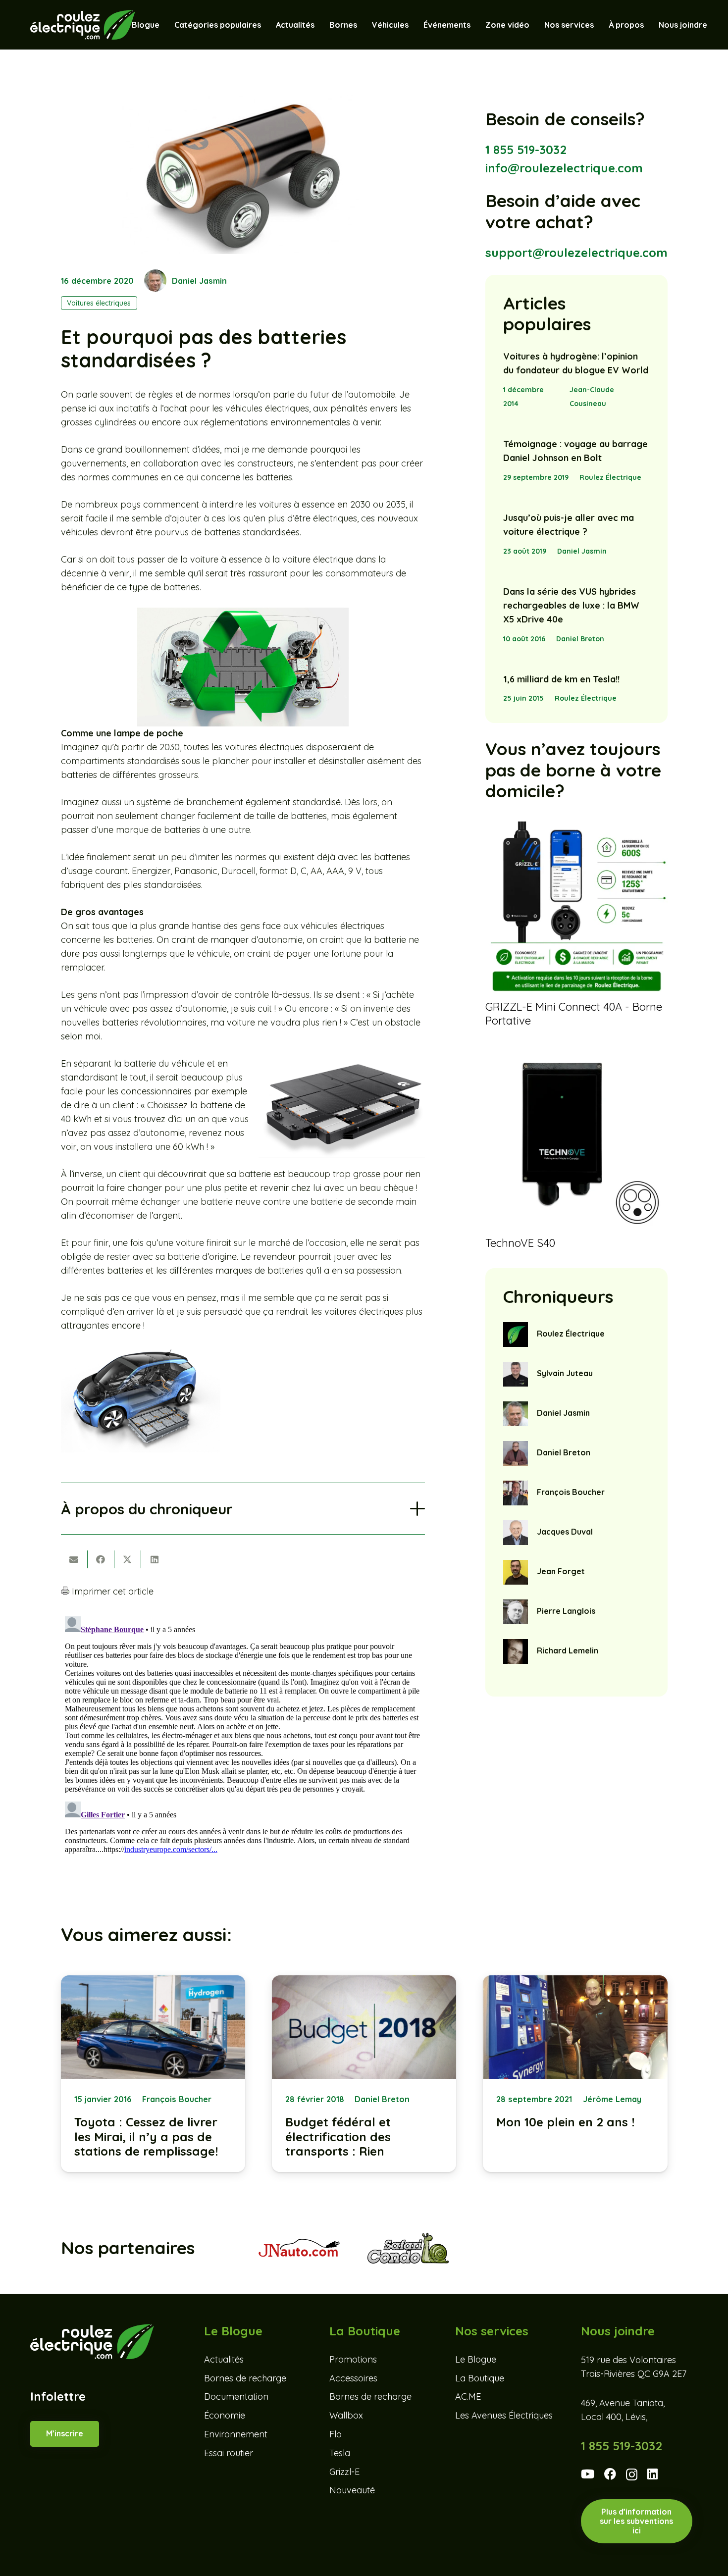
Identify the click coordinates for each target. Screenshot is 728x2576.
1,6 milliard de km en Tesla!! (561, 679)
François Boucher (571, 1492)
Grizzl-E (344, 2472)
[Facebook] (610, 2474)
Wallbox (346, 2415)
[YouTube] (588, 2474)
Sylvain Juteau (565, 1373)
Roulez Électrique (610, 477)
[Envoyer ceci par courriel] (74, 1559)
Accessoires (353, 2378)
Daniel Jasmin (199, 281)
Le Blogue (476, 2359)
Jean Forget (561, 1571)
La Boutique (480, 2378)
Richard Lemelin (568, 1650)
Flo (336, 2434)
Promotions (353, 2359)
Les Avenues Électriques (504, 2415)
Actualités (224, 2359)
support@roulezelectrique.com (576, 253)
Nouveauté (352, 2491)
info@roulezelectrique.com (564, 168)
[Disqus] (243, 1736)
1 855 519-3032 (526, 150)
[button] (414, 25)
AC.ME (468, 2397)
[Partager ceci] (101, 1559)
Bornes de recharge (245, 2378)
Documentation (236, 2397)
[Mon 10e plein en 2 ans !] (575, 2074)
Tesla (340, 2453)
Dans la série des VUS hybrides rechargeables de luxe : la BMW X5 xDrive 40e (571, 605)
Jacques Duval (565, 1532)
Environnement (236, 2434)
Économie (225, 2415)
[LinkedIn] (652, 2474)
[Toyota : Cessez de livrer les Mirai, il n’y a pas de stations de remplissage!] (153, 2074)
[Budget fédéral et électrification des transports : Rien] (364, 2074)
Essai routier (229, 2453)
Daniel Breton (580, 639)
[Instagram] (632, 2475)
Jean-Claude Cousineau (592, 397)
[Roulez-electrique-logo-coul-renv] (82, 25)
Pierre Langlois (566, 1611)
